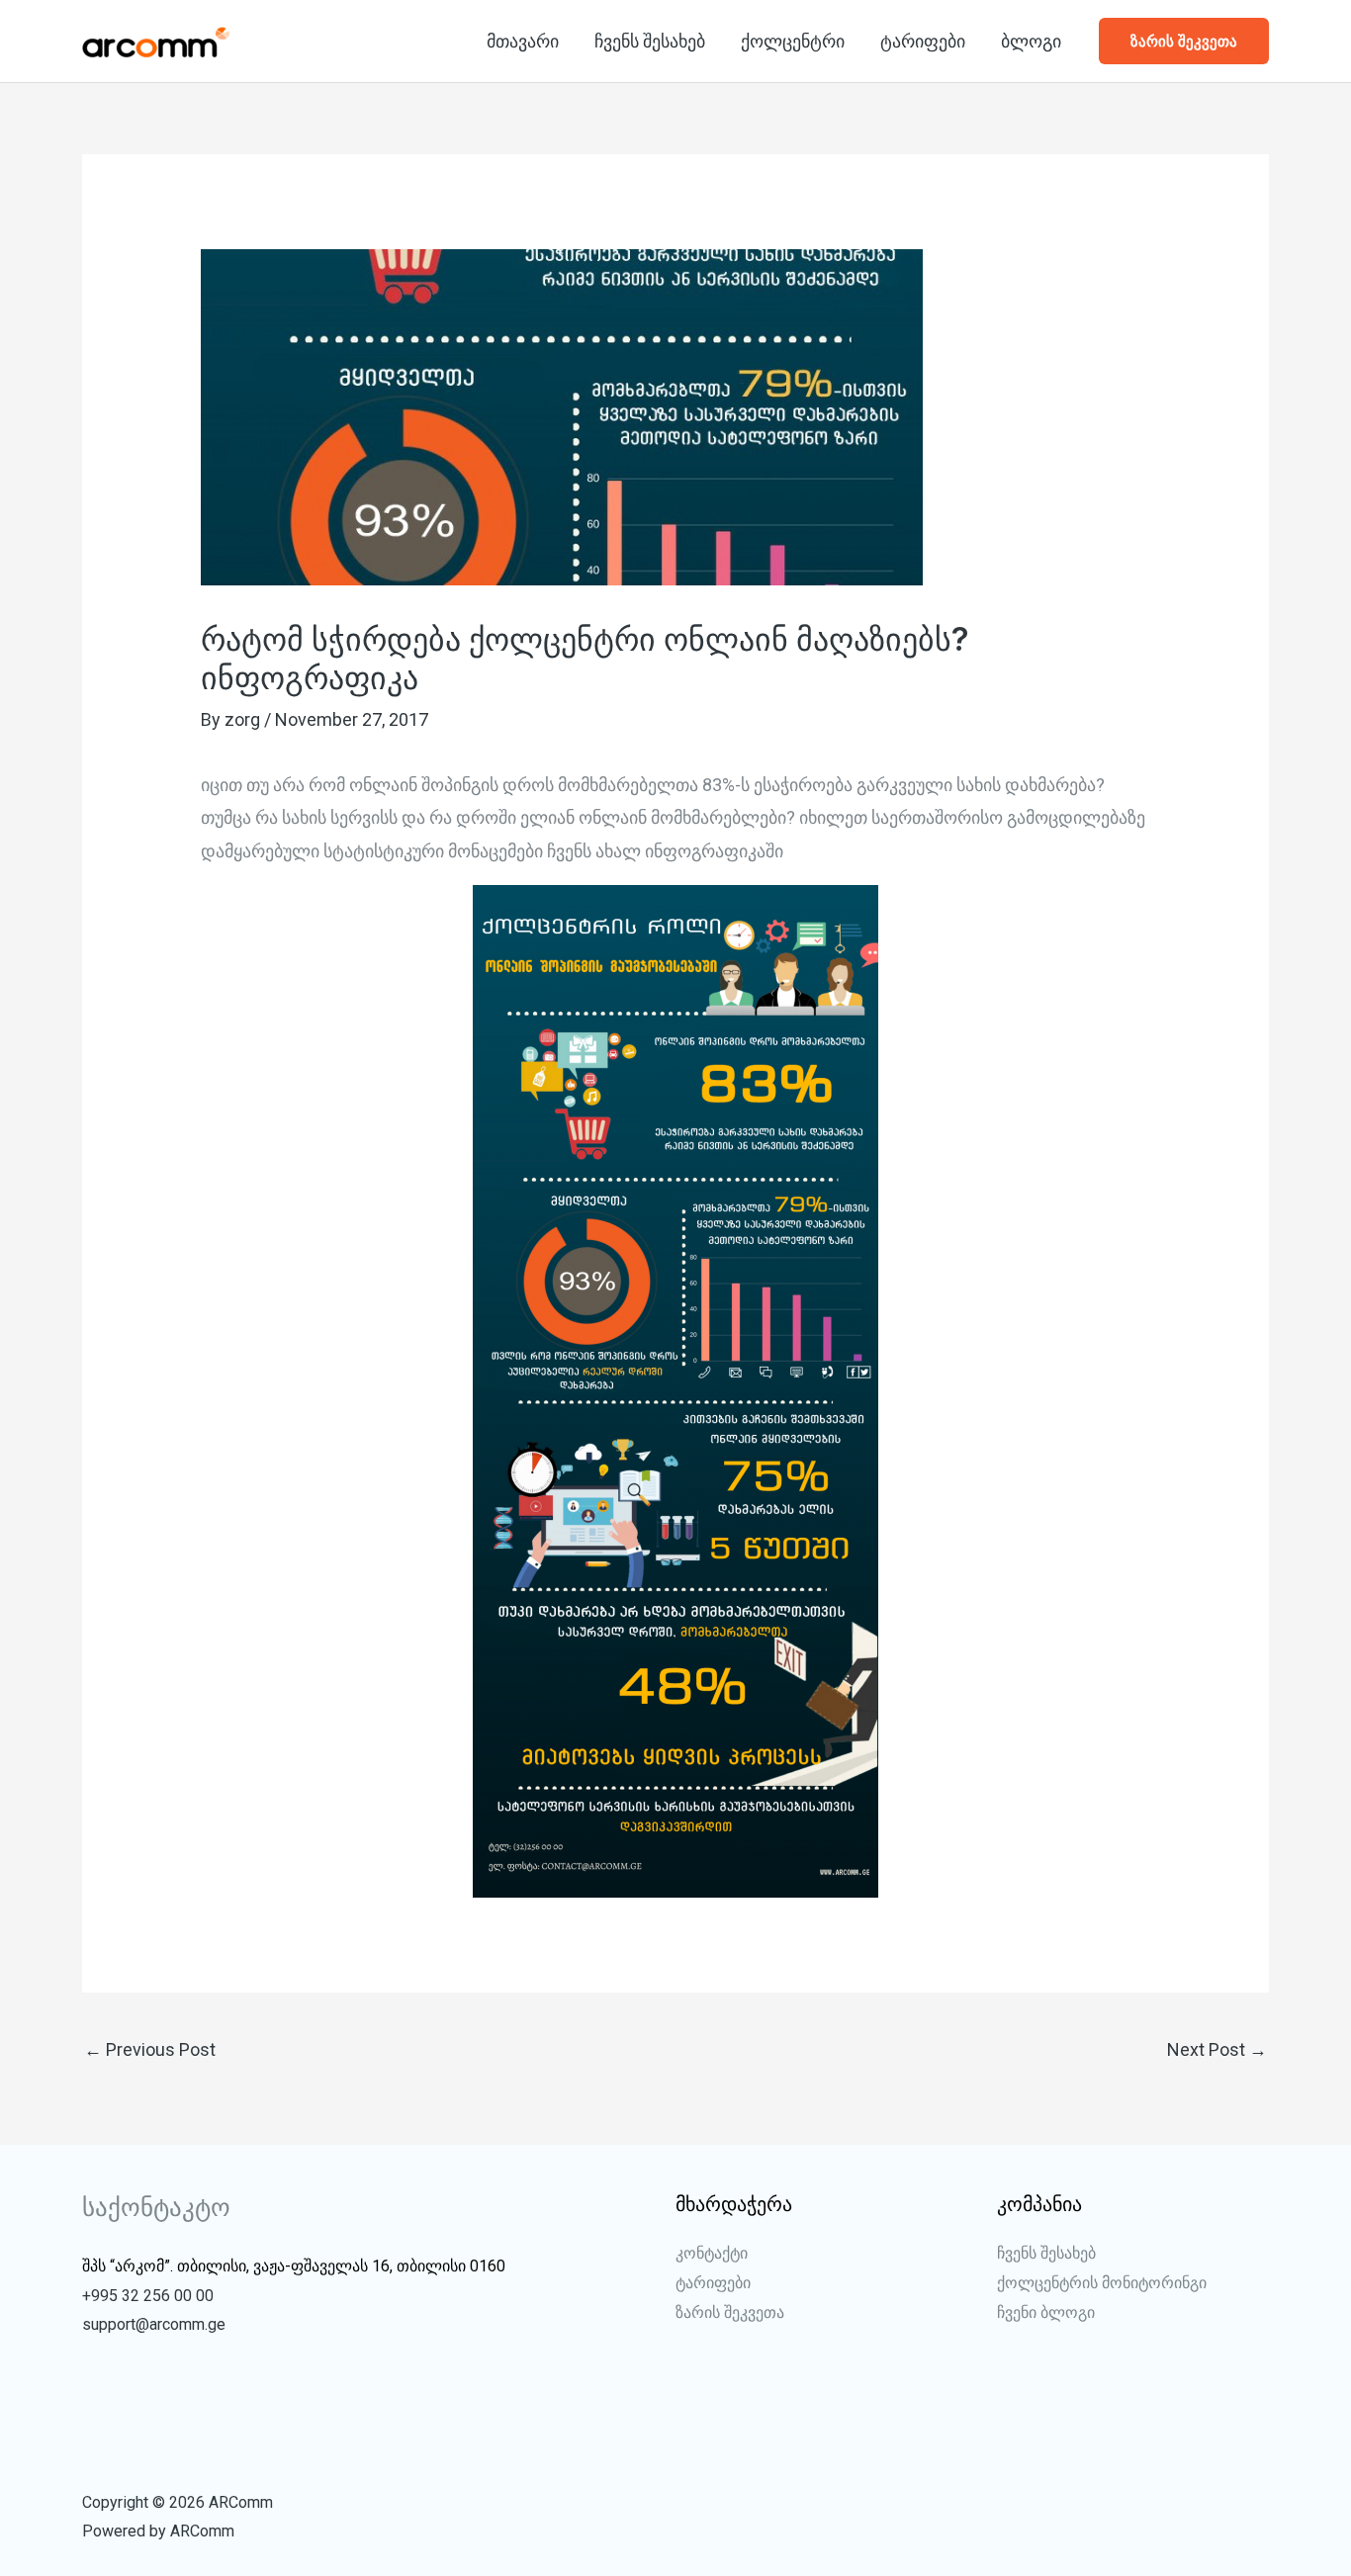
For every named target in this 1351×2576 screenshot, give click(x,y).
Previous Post (150, 2049)
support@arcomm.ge (154, 2324)
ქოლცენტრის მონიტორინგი (1102, 2283)
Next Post (1217, 2049)
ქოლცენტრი (793, 41)
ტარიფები (923, 41)
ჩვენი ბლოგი (1046, 2312)
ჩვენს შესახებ (650, 41)
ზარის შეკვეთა (730, 2312)
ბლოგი (1031, 41)
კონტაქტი (712, 2253)
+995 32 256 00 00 (148, 2296)
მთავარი (523, 41)
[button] (1184, 41)
